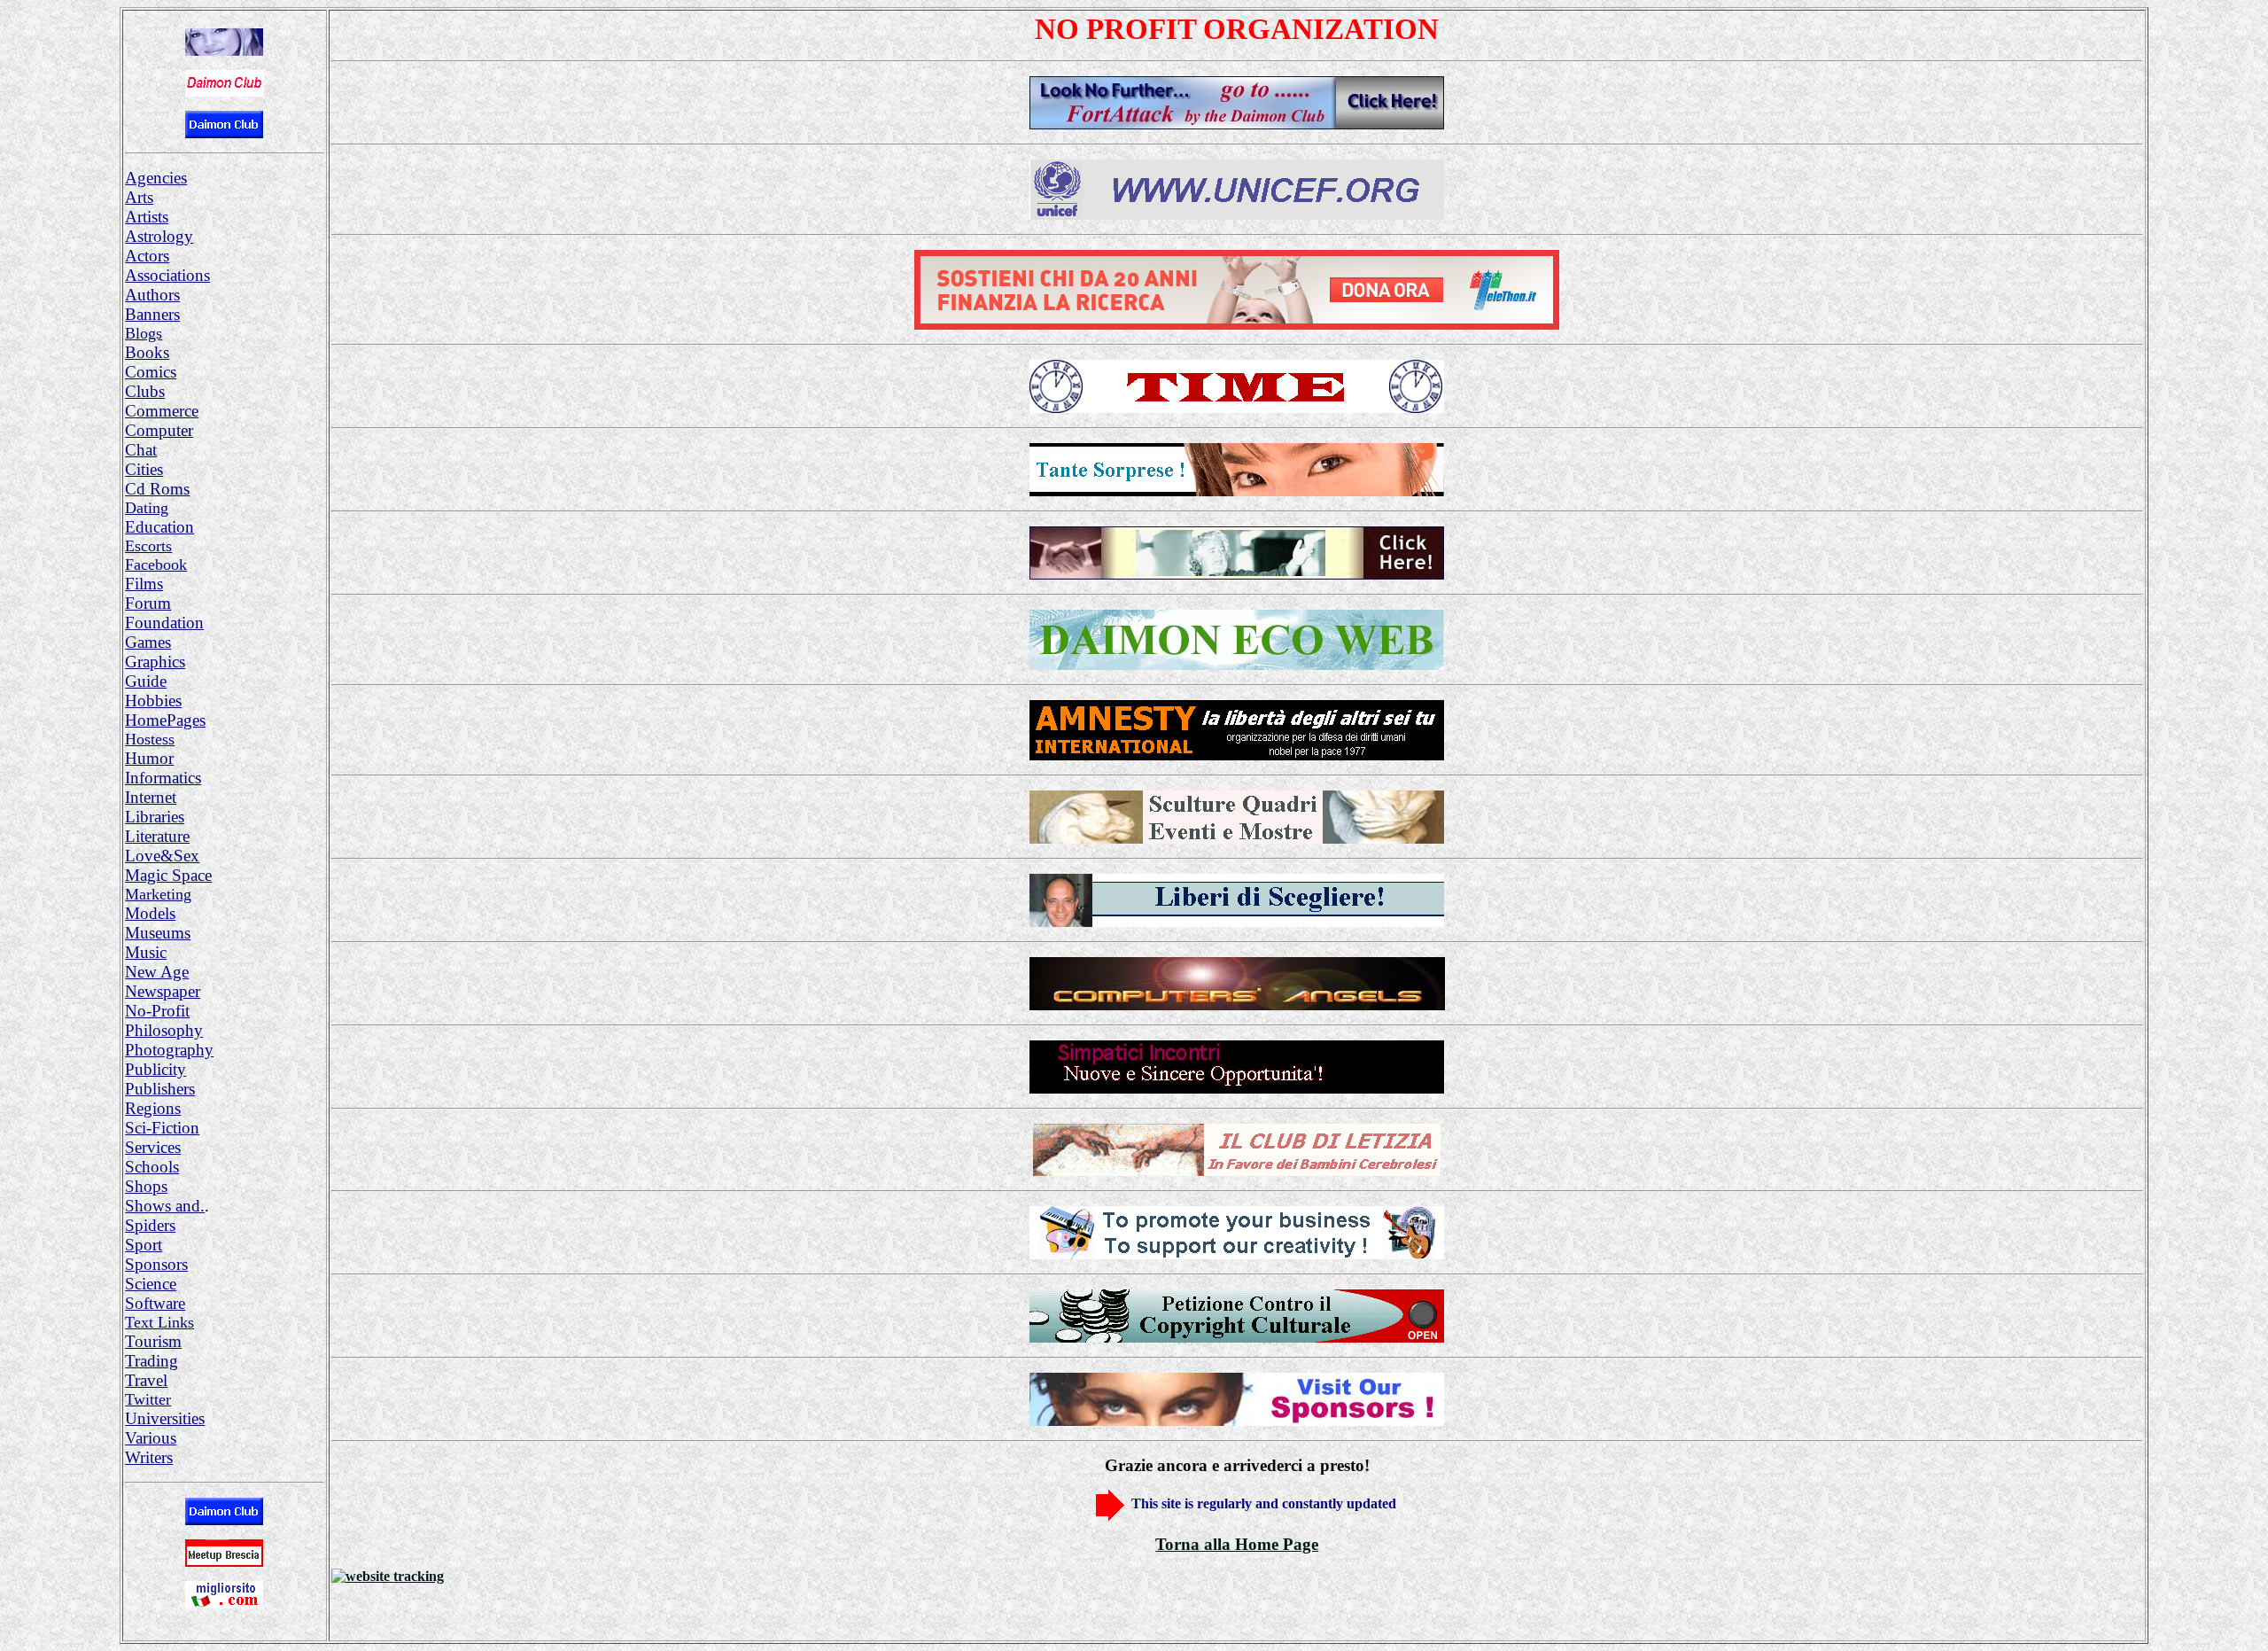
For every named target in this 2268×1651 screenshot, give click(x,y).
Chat (141, 450)
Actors (147, 256)
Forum (148, 603)
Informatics (163, 778)
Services (153, 1147)
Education (159, 527)
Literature (157, 836)
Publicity (155, 1069)
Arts (139, 197)
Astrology (159, 236)
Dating (147, 508)
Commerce (162, 411)
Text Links (159, 1322)
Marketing (158, 894)
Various (151, 1438)
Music (146, 952)
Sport (144, 1245)
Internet (151, 797)
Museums (158, 933)
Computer (159, 430)
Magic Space (168, 875)
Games (148, 642)
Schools (152, 1167)
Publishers (160, 1089)
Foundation (164, 623)
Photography (169, 1050)
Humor (149, 758)
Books (147, 352)
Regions (153, 1108)
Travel (146, 1380)
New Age (157, 972)
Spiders (150, 1225)
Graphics (155, 662)
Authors (152, 295)
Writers (149, 1457)
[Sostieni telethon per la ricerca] (1237, 325)
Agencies (156, 178)
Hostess (150, 739)
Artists (147, 217)
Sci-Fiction (162, 1128)
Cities (144, 469)
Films (144, 584)
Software (155, 1303)
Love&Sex (162, 856)
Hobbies (153, 701)
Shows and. (165, 1206)
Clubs (145, 391)
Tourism (153, 1341)
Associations (167, 275)
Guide (146, 681)
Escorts (148, 546)
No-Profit (157, 1011)
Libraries (155, 817)
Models (150, 913)
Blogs (144, 333)
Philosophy (164, 1030)
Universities (165, 1418)
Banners (152, 314)
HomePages (165, 720)
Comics (151, 372)
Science (151, 1284)
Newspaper (163, 991)
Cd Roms (157, 489)
